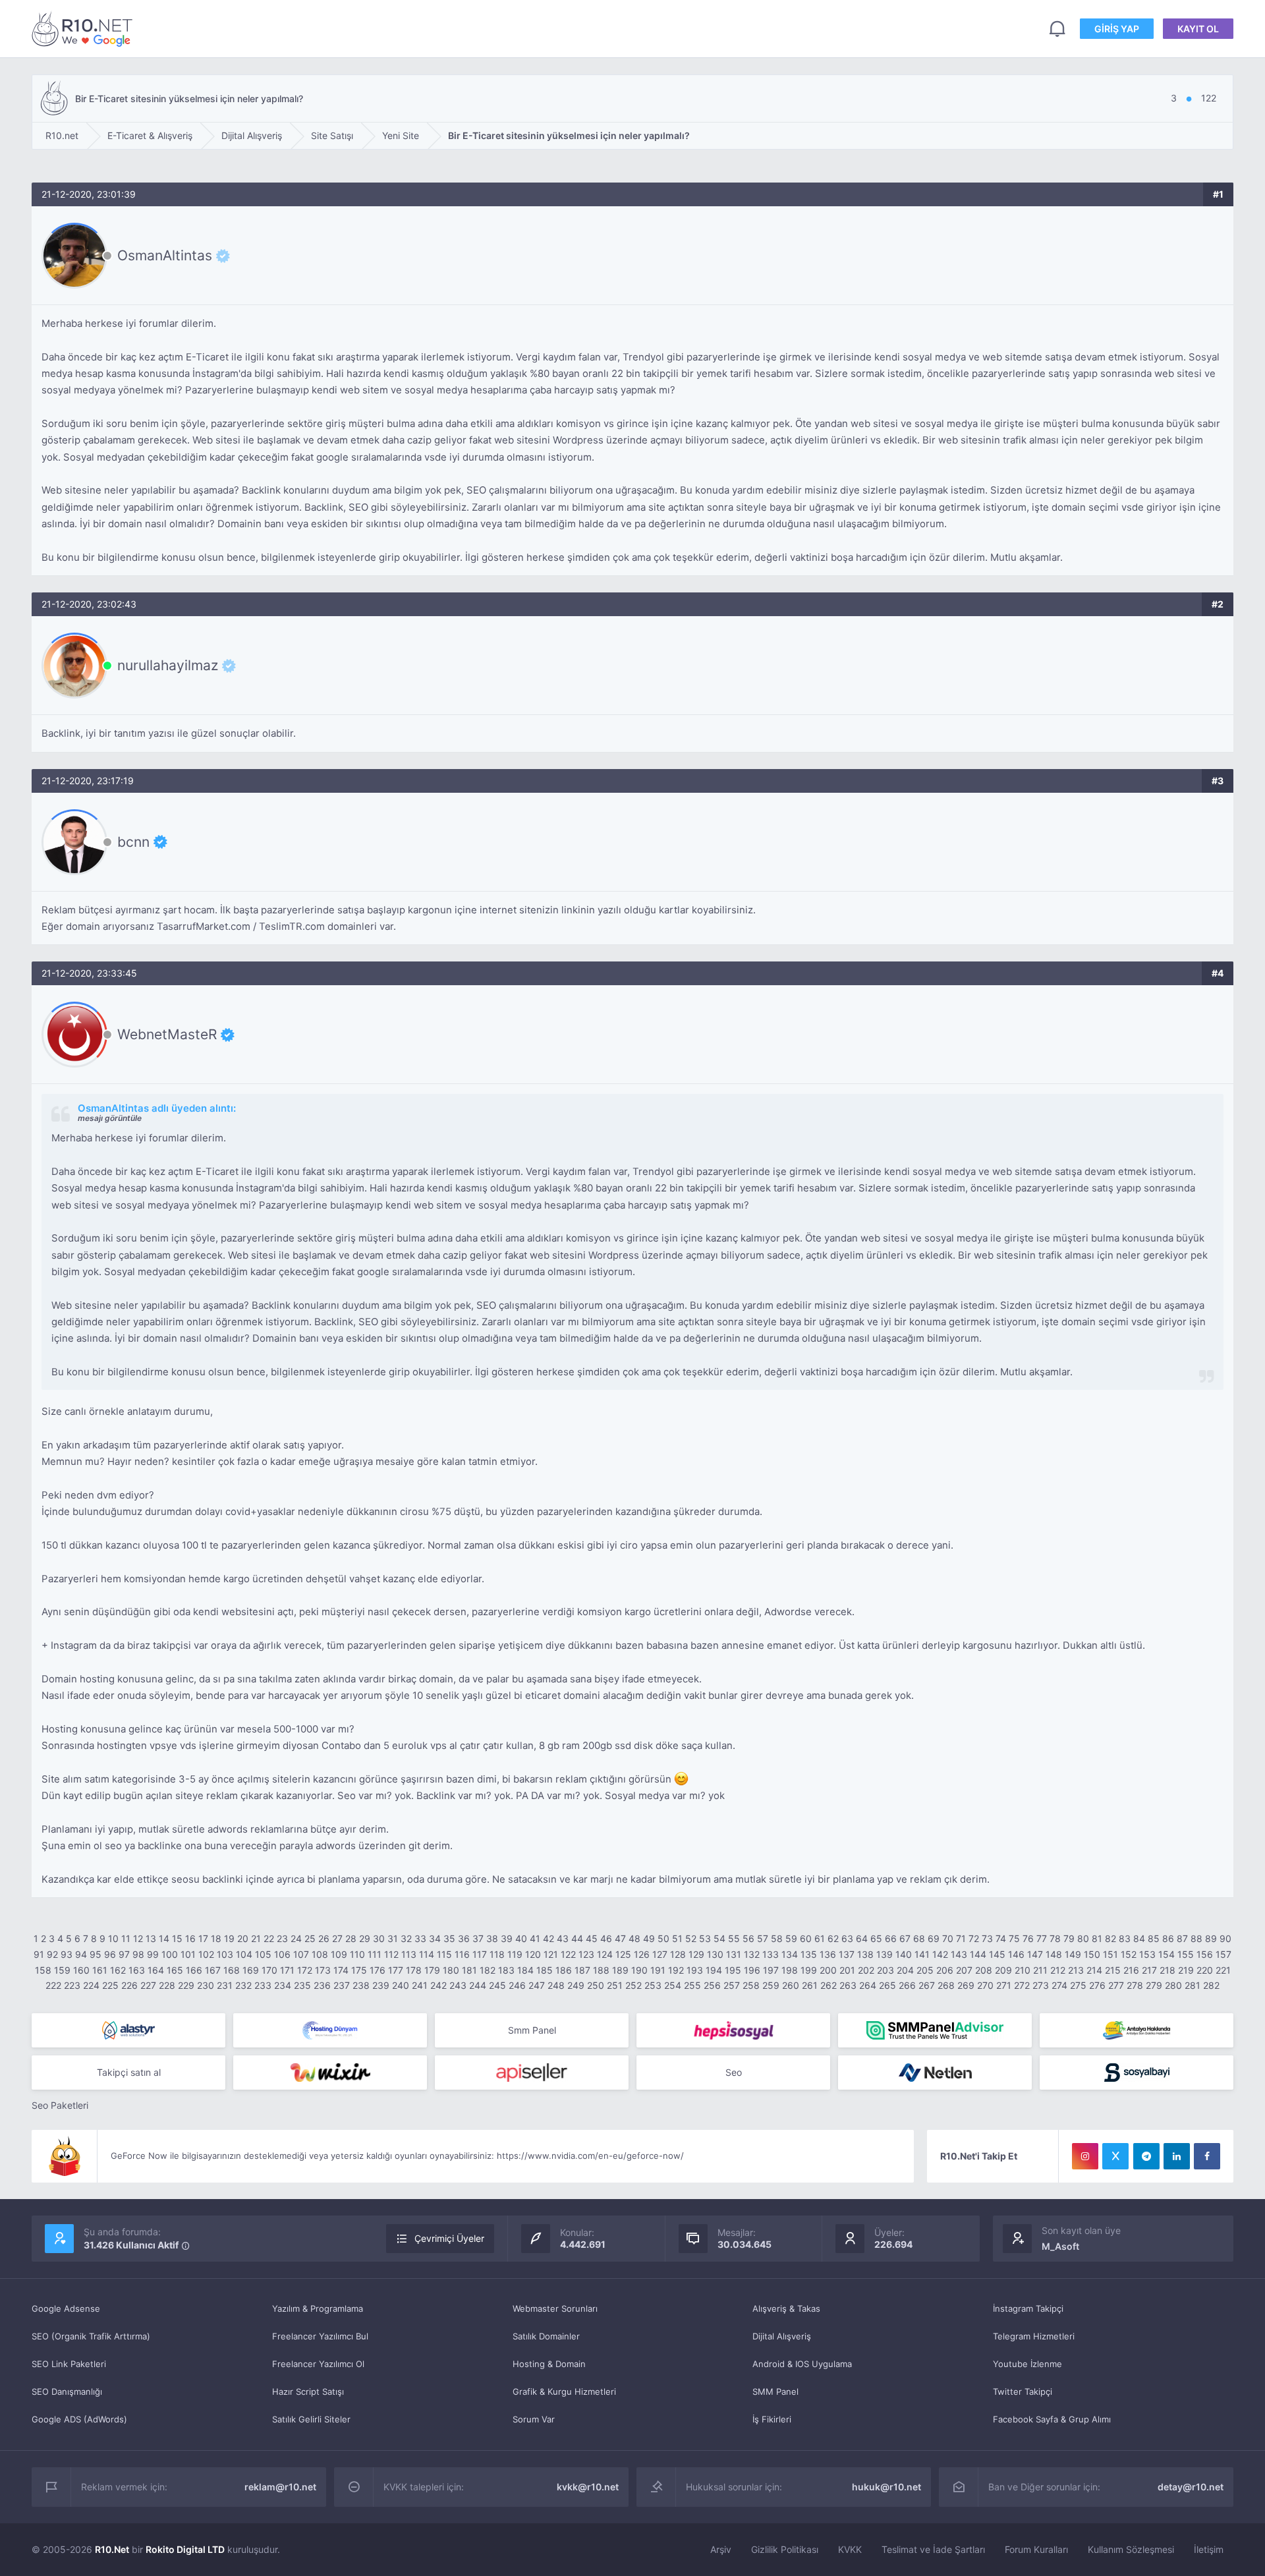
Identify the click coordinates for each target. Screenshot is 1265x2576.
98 (138, 1954)
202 (866, 1970)
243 (458, 1985)
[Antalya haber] (1137, 2030)
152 (1129, 1954)
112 (391, 1954)
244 (478, 1985)
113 (409, 1954)
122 (568, 1954)
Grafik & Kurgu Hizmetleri (564, 2391)
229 (186, 1985)
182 (488, 1970)
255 (692, 1985)
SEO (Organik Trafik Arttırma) (91, 2336)
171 (287, 1970)
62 (833, 1938)
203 (885, 1970)
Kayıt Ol (1198, 29)
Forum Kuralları (1036, 2549)
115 (444, 1954)
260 (791, 1985)
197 (771, 1970)
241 (420, 1985)
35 (449, 1938)
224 (91, 1985)
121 (551, 1954)
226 (129, 1985)
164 (156, 1970)
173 (323, 1970)
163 (137, 1970)
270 (985, 1985)
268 (946, 1985)
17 (203, 1938)
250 (596, 1985)
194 (714, 1970)
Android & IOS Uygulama (802, 2364)
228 (167, 1985)
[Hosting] (128, 2030)
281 (1193, 1985)
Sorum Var (534, 2419)
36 (464, 1938)
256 (712, 1985)
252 (633, 1985)
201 (847, 1970)
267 (927, 1985)
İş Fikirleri (772, 2419)
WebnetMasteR (167, 1035)
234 (283, 1985)
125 (623, 1954)
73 (987, 1938)
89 (1211, 1938)
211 (1040, 1970)
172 (305, 1970)
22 (269, 1938)
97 (124, 1954)
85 (1154, 1938)
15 (177, 1938)
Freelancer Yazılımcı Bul (320, 2336)
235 (302, 1985)
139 (885, 1954)
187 (582, 1970)
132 (752, 1954)
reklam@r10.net (280, 2487)
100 (170, 1954)
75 (1014, 1938)
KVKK (850, 2549)
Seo (734, 2072)
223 (72, 1985)
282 (1211, 1985)
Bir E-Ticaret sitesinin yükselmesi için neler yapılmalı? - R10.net (84, 29)
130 (715, 1954)
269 (966, 1985)
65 (876, 1938)
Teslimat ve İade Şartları (933, 2549)
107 (301, 1954)
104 (244, 1954)
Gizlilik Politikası (785, 2549)
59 (791, 1938)
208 (984, 1970)
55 (734, 1938)
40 (521, 1938)
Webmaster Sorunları (555, 2308)
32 (406, 1938)
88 (1196, 1938)
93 (67, 1954)
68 (919, 1938)
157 (1223, 1954)
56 (748, 1938)
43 (563, 1938)
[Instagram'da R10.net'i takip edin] (1085, 2156)
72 (974, 1938)
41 (535, 1938)
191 (658, 1970)
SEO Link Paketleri (69, 2364)
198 (790, 1970)
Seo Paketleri (60, 2105)
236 (322, 1985)
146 (1016, 1954)
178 (414, 1970)
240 (401, 1985)
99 (153, 1954)
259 (771, 1985)
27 (337, 1938)
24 (296, 1938)
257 (732, 1985)
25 (310, 1938)
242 (438, 1985)
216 (1131, 1970)
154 (1167, 1954)
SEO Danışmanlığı (67, 2391)
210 (1023, 1970)
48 (634, 1938)
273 (1041, 1985)
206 (945, 1970)
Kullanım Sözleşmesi (1131, 2549)
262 (829, 1985)
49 (649, 1938)
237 (342, 1985)
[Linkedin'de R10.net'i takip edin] (1177, 2156)
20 (243, 1938)
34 (435, 1938)
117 (480, 1954)
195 (733, 1970)
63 (847, 1938)
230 (206, 1985)
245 (497, 1985)
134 (790, 1954)
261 (810, 1985)
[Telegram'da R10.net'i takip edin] (1146, 2156)
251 (615, 1985)
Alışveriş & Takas (786, 2308)
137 (847, 1954)
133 (771, 1954)
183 (506, 1970)
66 (891, 1938)
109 (339, 1954)
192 (676, 1970)
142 (940, 1954)
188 (601, 1970)
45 (592, 1938)
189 (620, 1970)
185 (545, 1970)
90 (1225, 1938)
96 (110, 1954)
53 (705, 1938)
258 (751, 1985)
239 (381, 1985)
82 (1110, 1938)
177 (396, 1970)
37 (478, 1938)
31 (393, 1938)
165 (175, 1970)
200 (828, 1970)
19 (229, 1938)
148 (1054, 1954)
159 (62, 1970)
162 (118, 1970)
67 (905, 1938)
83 (1125, 1938)
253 (653, 1985)
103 (225, 1954)
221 (1223, 1970)
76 (1028, 1938)
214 (1094, 1970)
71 (961, 1938)
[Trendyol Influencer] (330, 2073)
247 (537, 1985)
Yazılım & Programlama (318, 2308)
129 (696, 1954)
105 (263, 1954)
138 (865, 1954)
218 (1167, 1970)
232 (243, 1985)
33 (420, 1938)
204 (905, 1970)
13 (151, 1938)
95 (96, 1954)
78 (1055, 1938)
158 (43, 1970)
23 (282, 1938)
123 (586, 1954)
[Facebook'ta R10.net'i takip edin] (1207, 2156)
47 (620, 1938)
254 (673, 1985)
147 (1035, 1954)
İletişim (1209, 2549)
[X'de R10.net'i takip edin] (1115, 2156)
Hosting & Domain (549, 2364)
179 (432, 1970)
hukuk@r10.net (886, 2487)
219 (1186, 1970)
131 (734, 1954)
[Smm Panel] (733, 2030)
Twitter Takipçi (1023, 2391)
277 (1116, 1985)
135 (809, 1954)
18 (216, 1938)
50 (663, 1938)
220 (1205, 1970)
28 (351, 1938)
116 (462, 1954)
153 (1147, 1954)
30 (379, 1938)
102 (206, 1954)
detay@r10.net (1191, 2487)
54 (719, 1938)
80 (1083, 1938)
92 (52, 1954)
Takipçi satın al (129, 2072)
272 (1022, 1985)
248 (556, 1985)
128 (678, 1954)
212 (1058, 1970)
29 (365, 1938)
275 (1078, 1985)
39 (507, 1938)
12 (138, 1938)
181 (469, 1970)
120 (533, 1954)
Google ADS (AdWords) (79, 2419)
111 (375, 1954)
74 (1001, 1938)
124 (605, 1954)
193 (695, 1970)
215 (1113, 1970)
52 (691, 1938)
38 (492, 1938)
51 (677, 1938)
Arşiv (721, 2549)
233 (263, 1985)
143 (959, 1954)
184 (525, 1970)
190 (639, 1970)
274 (1059, 1985)
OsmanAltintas (165, 256)
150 (1092, 1954)
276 (1097, 1985)
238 (361, 1985)
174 (341, 1970)
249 (576, 1985)
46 (606, 1938)
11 (126, 1938)
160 (81, 1970)
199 (809, 1970)
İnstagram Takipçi (1028, 2308)
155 (1186, 1954)
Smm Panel (532, 2030)
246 (517, 1985)
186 (564, 1970)
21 (256, 1938)
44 (577, 1938)
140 (904, 1954)
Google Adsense (66, 2308)
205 (925, 1970)
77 (1042, 1938)
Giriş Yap (1117, 29)
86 (1168, 1938)
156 (1205, 1954)
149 (1073, 1954)
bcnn (133, 842)
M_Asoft (1060, 2246)
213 (1076, 1970)
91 (39, 1954)
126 (642, 1954)
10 (113, 1938)
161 (100, 1970)
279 (1154, 1985)
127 (660, 1954)
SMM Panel (775, 2391)
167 (213, 1970)
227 (148, 1985)
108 (320, 1954)
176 (378, 1970)
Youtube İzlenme (1027, 2364)
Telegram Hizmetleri (1034, 2336)
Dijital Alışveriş (782, 2336)
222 (53, 1985)
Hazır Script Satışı (308, 2391)
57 (763, 1938)
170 (269, 1970)
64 (862, 1938)
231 (225, 1985)
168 (232, 1970)
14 (164, 1938)
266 (907, 1985)
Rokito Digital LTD (185, 2549)
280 (1173, 1985)
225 (110, 1985)
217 (1149, 1970)
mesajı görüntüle (110, 1118)
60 (806, 1938)
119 (515, 1954)
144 (978, 1954)
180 (451, 1970)
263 (848, 1985)
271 (1004, 1985)
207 (964, 1970)
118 (497, 1954)
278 (1135, 1985)
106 (282, 1954)
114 (427, 1954)
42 (548, 1938)
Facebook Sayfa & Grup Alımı (1052, 2419)
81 (1097, 1938)
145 (997, 1954)
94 (81, 1954)
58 (777, 1938)
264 (868, 1985)
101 (188, 1954)
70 (948, 1938)
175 (359, 1970)
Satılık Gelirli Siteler (311, 2419)
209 (1003, 1970)
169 (251, 1970)
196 (752, 1970)
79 (1069, 1938)
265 (887, 1985)
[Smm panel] (935, 2030)
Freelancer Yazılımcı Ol (318, 2364)
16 (190, 1938)
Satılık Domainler (546, 2336)
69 (934, 1938)
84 (1139, 1938)
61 (820, 1938)
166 (194, 1970)
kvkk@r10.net (588, 2487)
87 (1182, 1938)
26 (324, 1938)
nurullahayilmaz (168, 666)
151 (1110, 1954)
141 (922, 1954)
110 (357, 1954)
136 (828, 1954)
